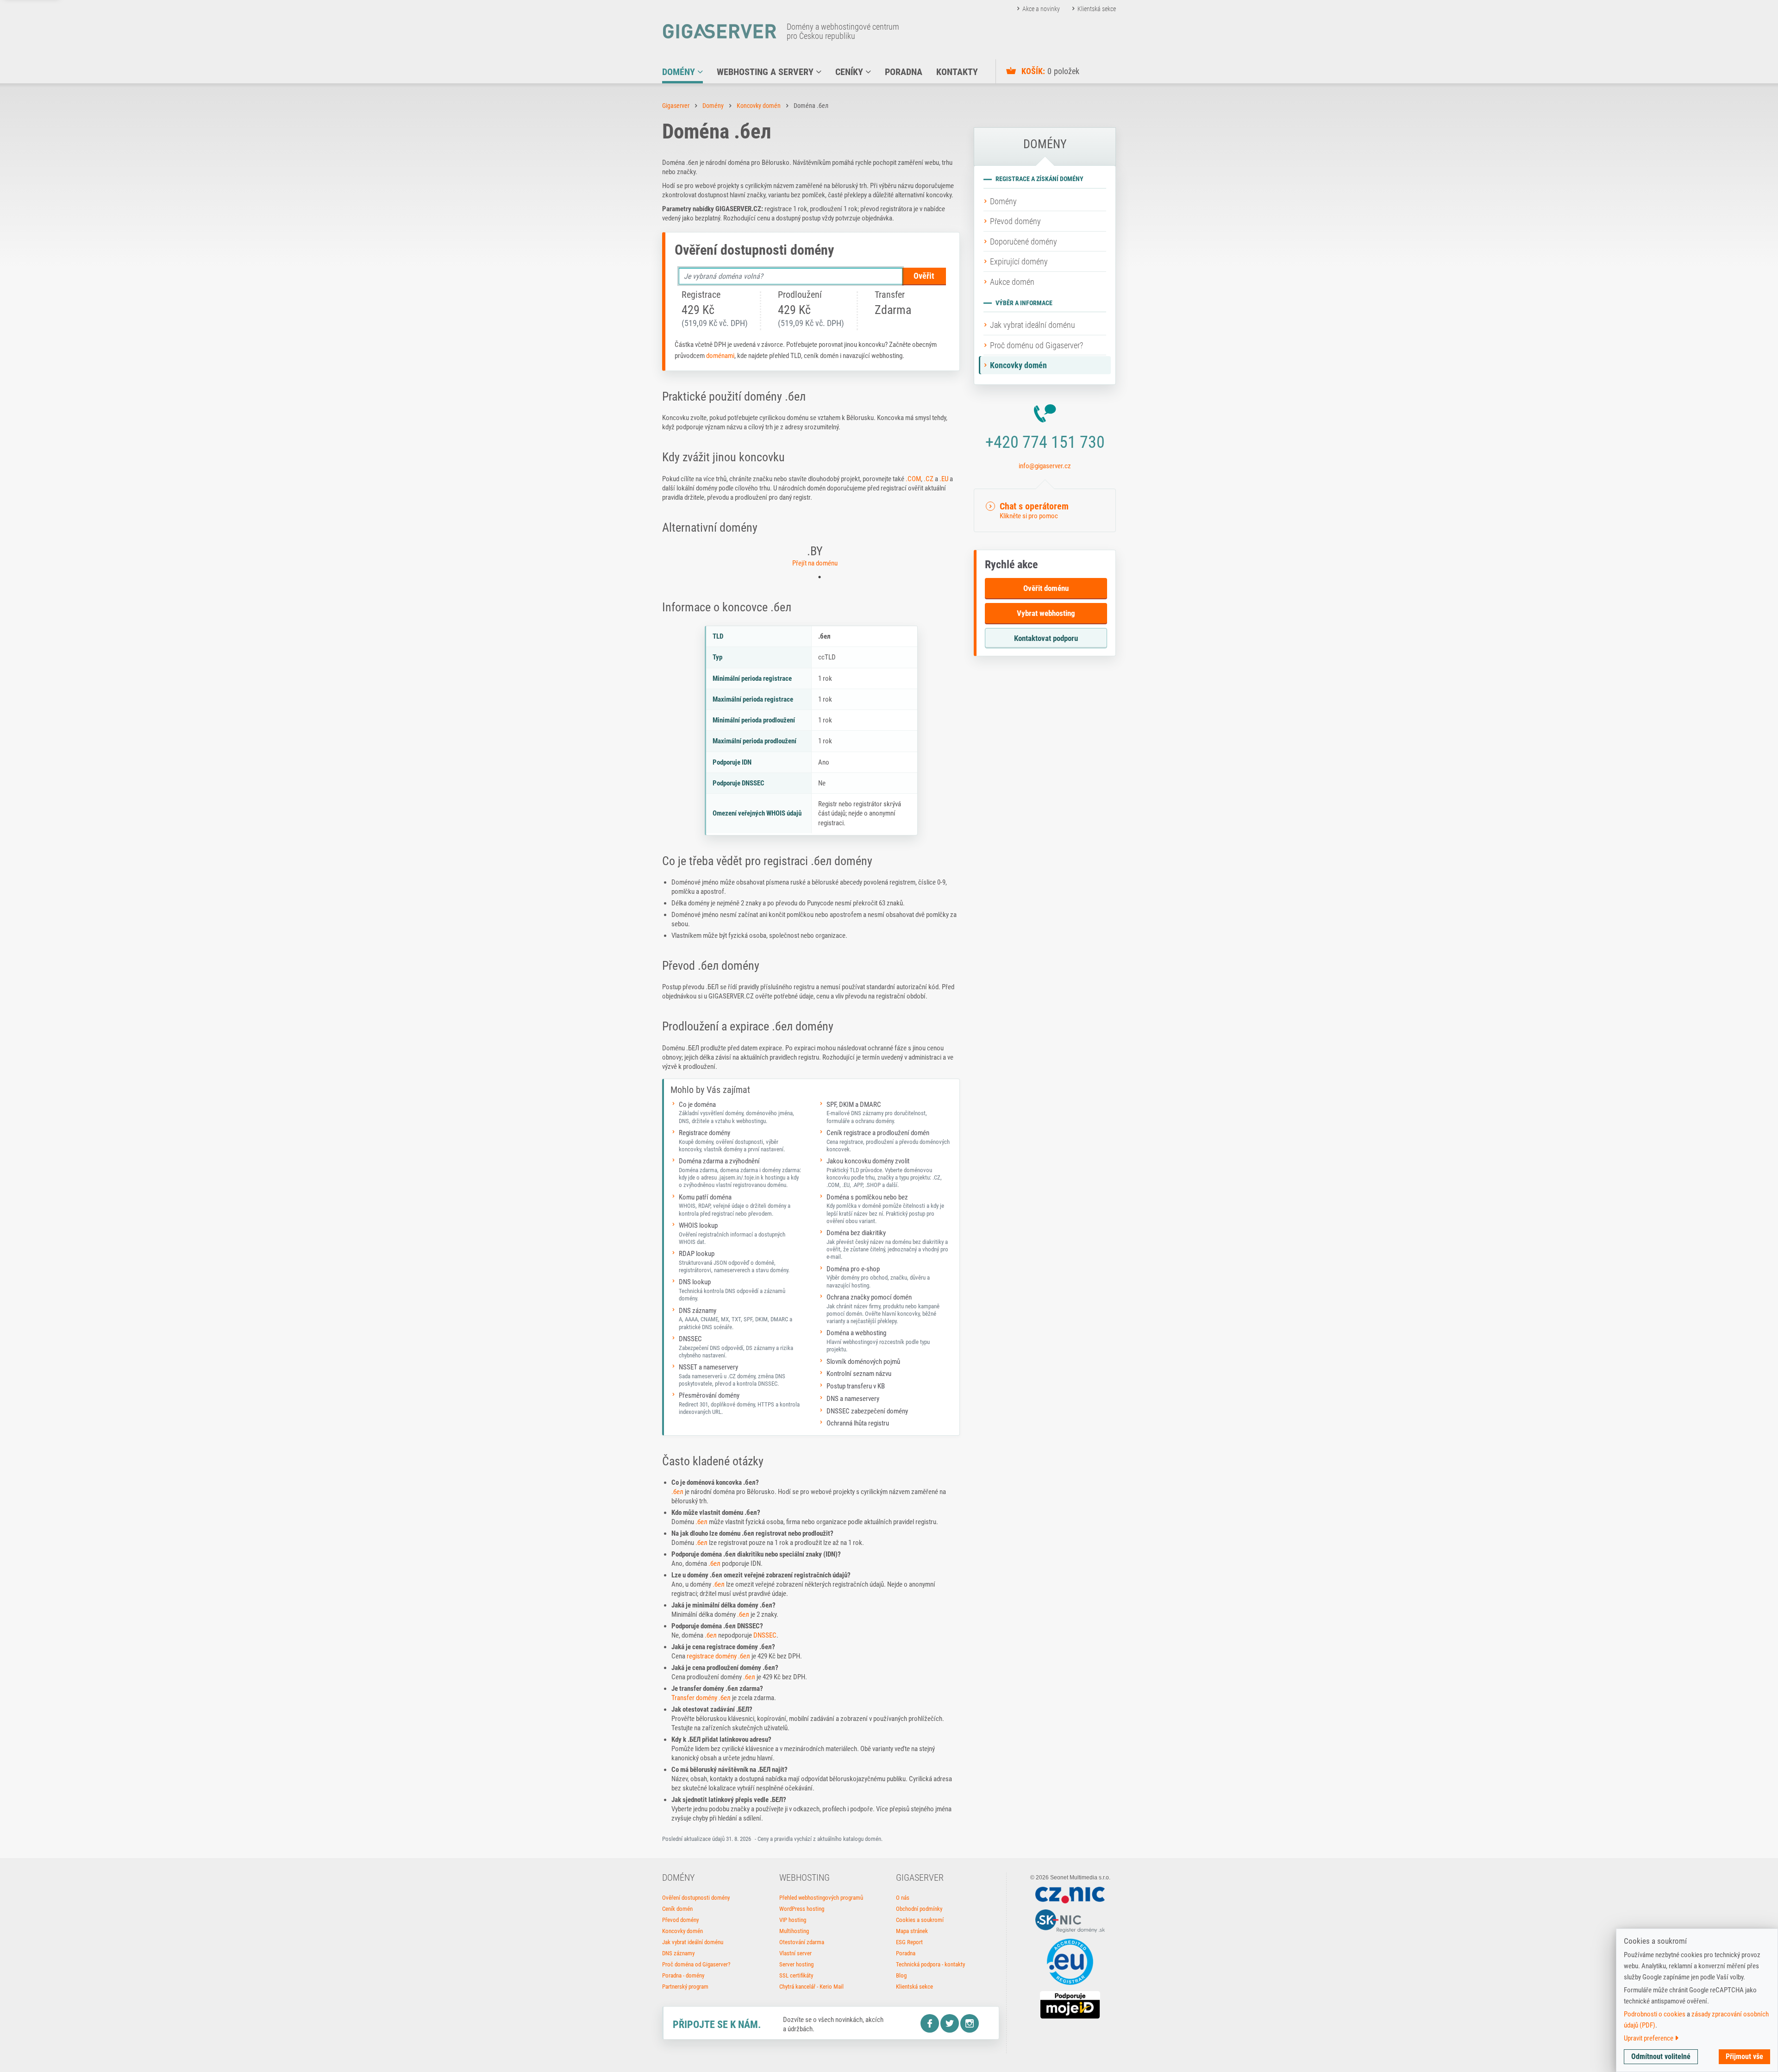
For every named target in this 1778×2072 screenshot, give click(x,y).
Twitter (950, 2023)
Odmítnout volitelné (1661, 2056)
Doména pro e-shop (878, 1277)
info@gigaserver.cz (1045, 466)
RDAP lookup (734, 1262)
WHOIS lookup (732, 1233)
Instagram (970, 2023)
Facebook (930, 2023)
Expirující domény (1019, 261)
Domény (713, 106)
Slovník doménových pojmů (863, 1362)
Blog (901, 1975)
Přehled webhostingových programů (821, 1898)
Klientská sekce (1097, 9)
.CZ (929, 479)
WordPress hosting (802, 1909)
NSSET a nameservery (732, 1375)
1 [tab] (820, 577)
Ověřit (924, 276)
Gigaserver (676, 106)
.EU (944, 479)
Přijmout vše (1744, 2056)
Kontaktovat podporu (1046, 638)
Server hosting (796, 1964)
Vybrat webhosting (1046, 613)
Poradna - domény (683, 1975)
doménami (720, 356)
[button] (1045, 510)
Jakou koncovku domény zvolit (884, 1173)
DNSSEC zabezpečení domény (867, 1411)
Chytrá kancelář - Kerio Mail (811, 1987)
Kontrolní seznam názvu (859, 1374)
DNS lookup (732, 1290)
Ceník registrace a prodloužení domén (888, 1141)
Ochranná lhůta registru (858, 1423)
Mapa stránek (912, 1931)
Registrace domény (732, 1141)
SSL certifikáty (796, 1975)
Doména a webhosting (878, 1341)
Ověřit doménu (1046, 588)
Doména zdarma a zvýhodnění (740, 1173)
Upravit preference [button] (1649, 2038)
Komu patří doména (735, 1205)
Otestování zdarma (802, 1942)
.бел (677, 1492)
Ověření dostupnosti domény (696, 1898)
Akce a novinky (1041, 9)
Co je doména (736, 1112)
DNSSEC (736, 1347)
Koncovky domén (759, 106)
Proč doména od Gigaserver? (696, 1964)
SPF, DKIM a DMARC (877, 1112)
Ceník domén (677, 1909)
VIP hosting (793, 1920)
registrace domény (712, 1656)
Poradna (906, 1953)
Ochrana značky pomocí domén (883, 1309)
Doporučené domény (1024, 242)
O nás (903, 1898)
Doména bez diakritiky (887, 1244)
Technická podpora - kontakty (930, 1964)
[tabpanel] (815, 558)
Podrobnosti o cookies (1655, 2014)
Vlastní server (795, 1953)
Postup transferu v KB (856, 1386)
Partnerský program (685, 1987)
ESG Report (909, 1942)
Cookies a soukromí (920, 1920)
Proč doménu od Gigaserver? (1036, 345)
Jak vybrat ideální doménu (1033, 325)
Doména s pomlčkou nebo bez (885, 1209)
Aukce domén (1012, 282)
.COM (913, 479)
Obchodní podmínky (919, 1909)
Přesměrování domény (739, 1403)
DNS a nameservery (853, 1399)
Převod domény (1015, 221)
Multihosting (794, 1931)
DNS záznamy (736, 1319)
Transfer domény (694, 1698)
